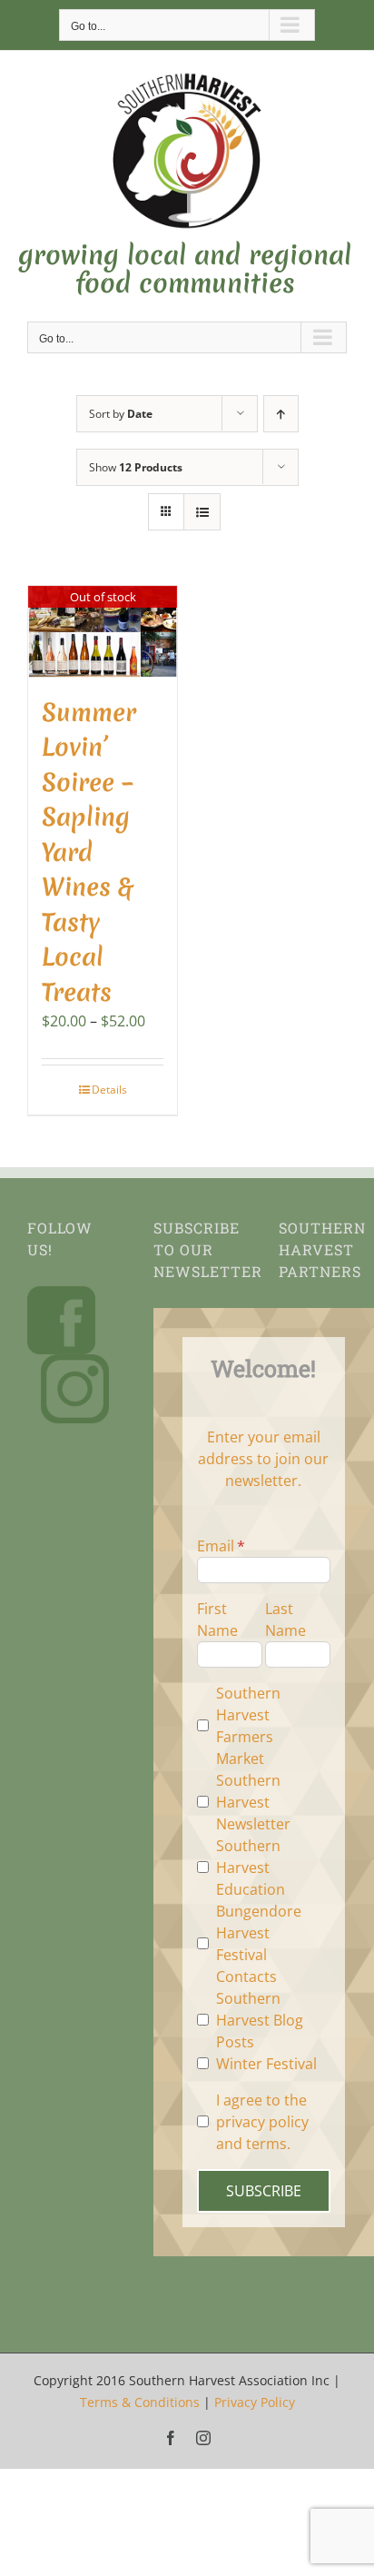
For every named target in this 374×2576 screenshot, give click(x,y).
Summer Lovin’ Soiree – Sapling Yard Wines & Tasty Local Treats (89, 852)
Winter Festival (266, 2064)
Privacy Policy (255, 2402)
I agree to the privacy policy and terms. (262, 2122)
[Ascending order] (281, 414)
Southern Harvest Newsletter (253, 1802)
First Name (217, 1620)
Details (109, 1090)
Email (216, 1546)
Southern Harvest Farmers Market (248, 1726)
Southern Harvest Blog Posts (260, 2020)
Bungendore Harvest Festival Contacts (259, 1944)
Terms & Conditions (140, 2402)
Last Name (285, 1620)
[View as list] (202, 512)
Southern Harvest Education (251, 1868)
